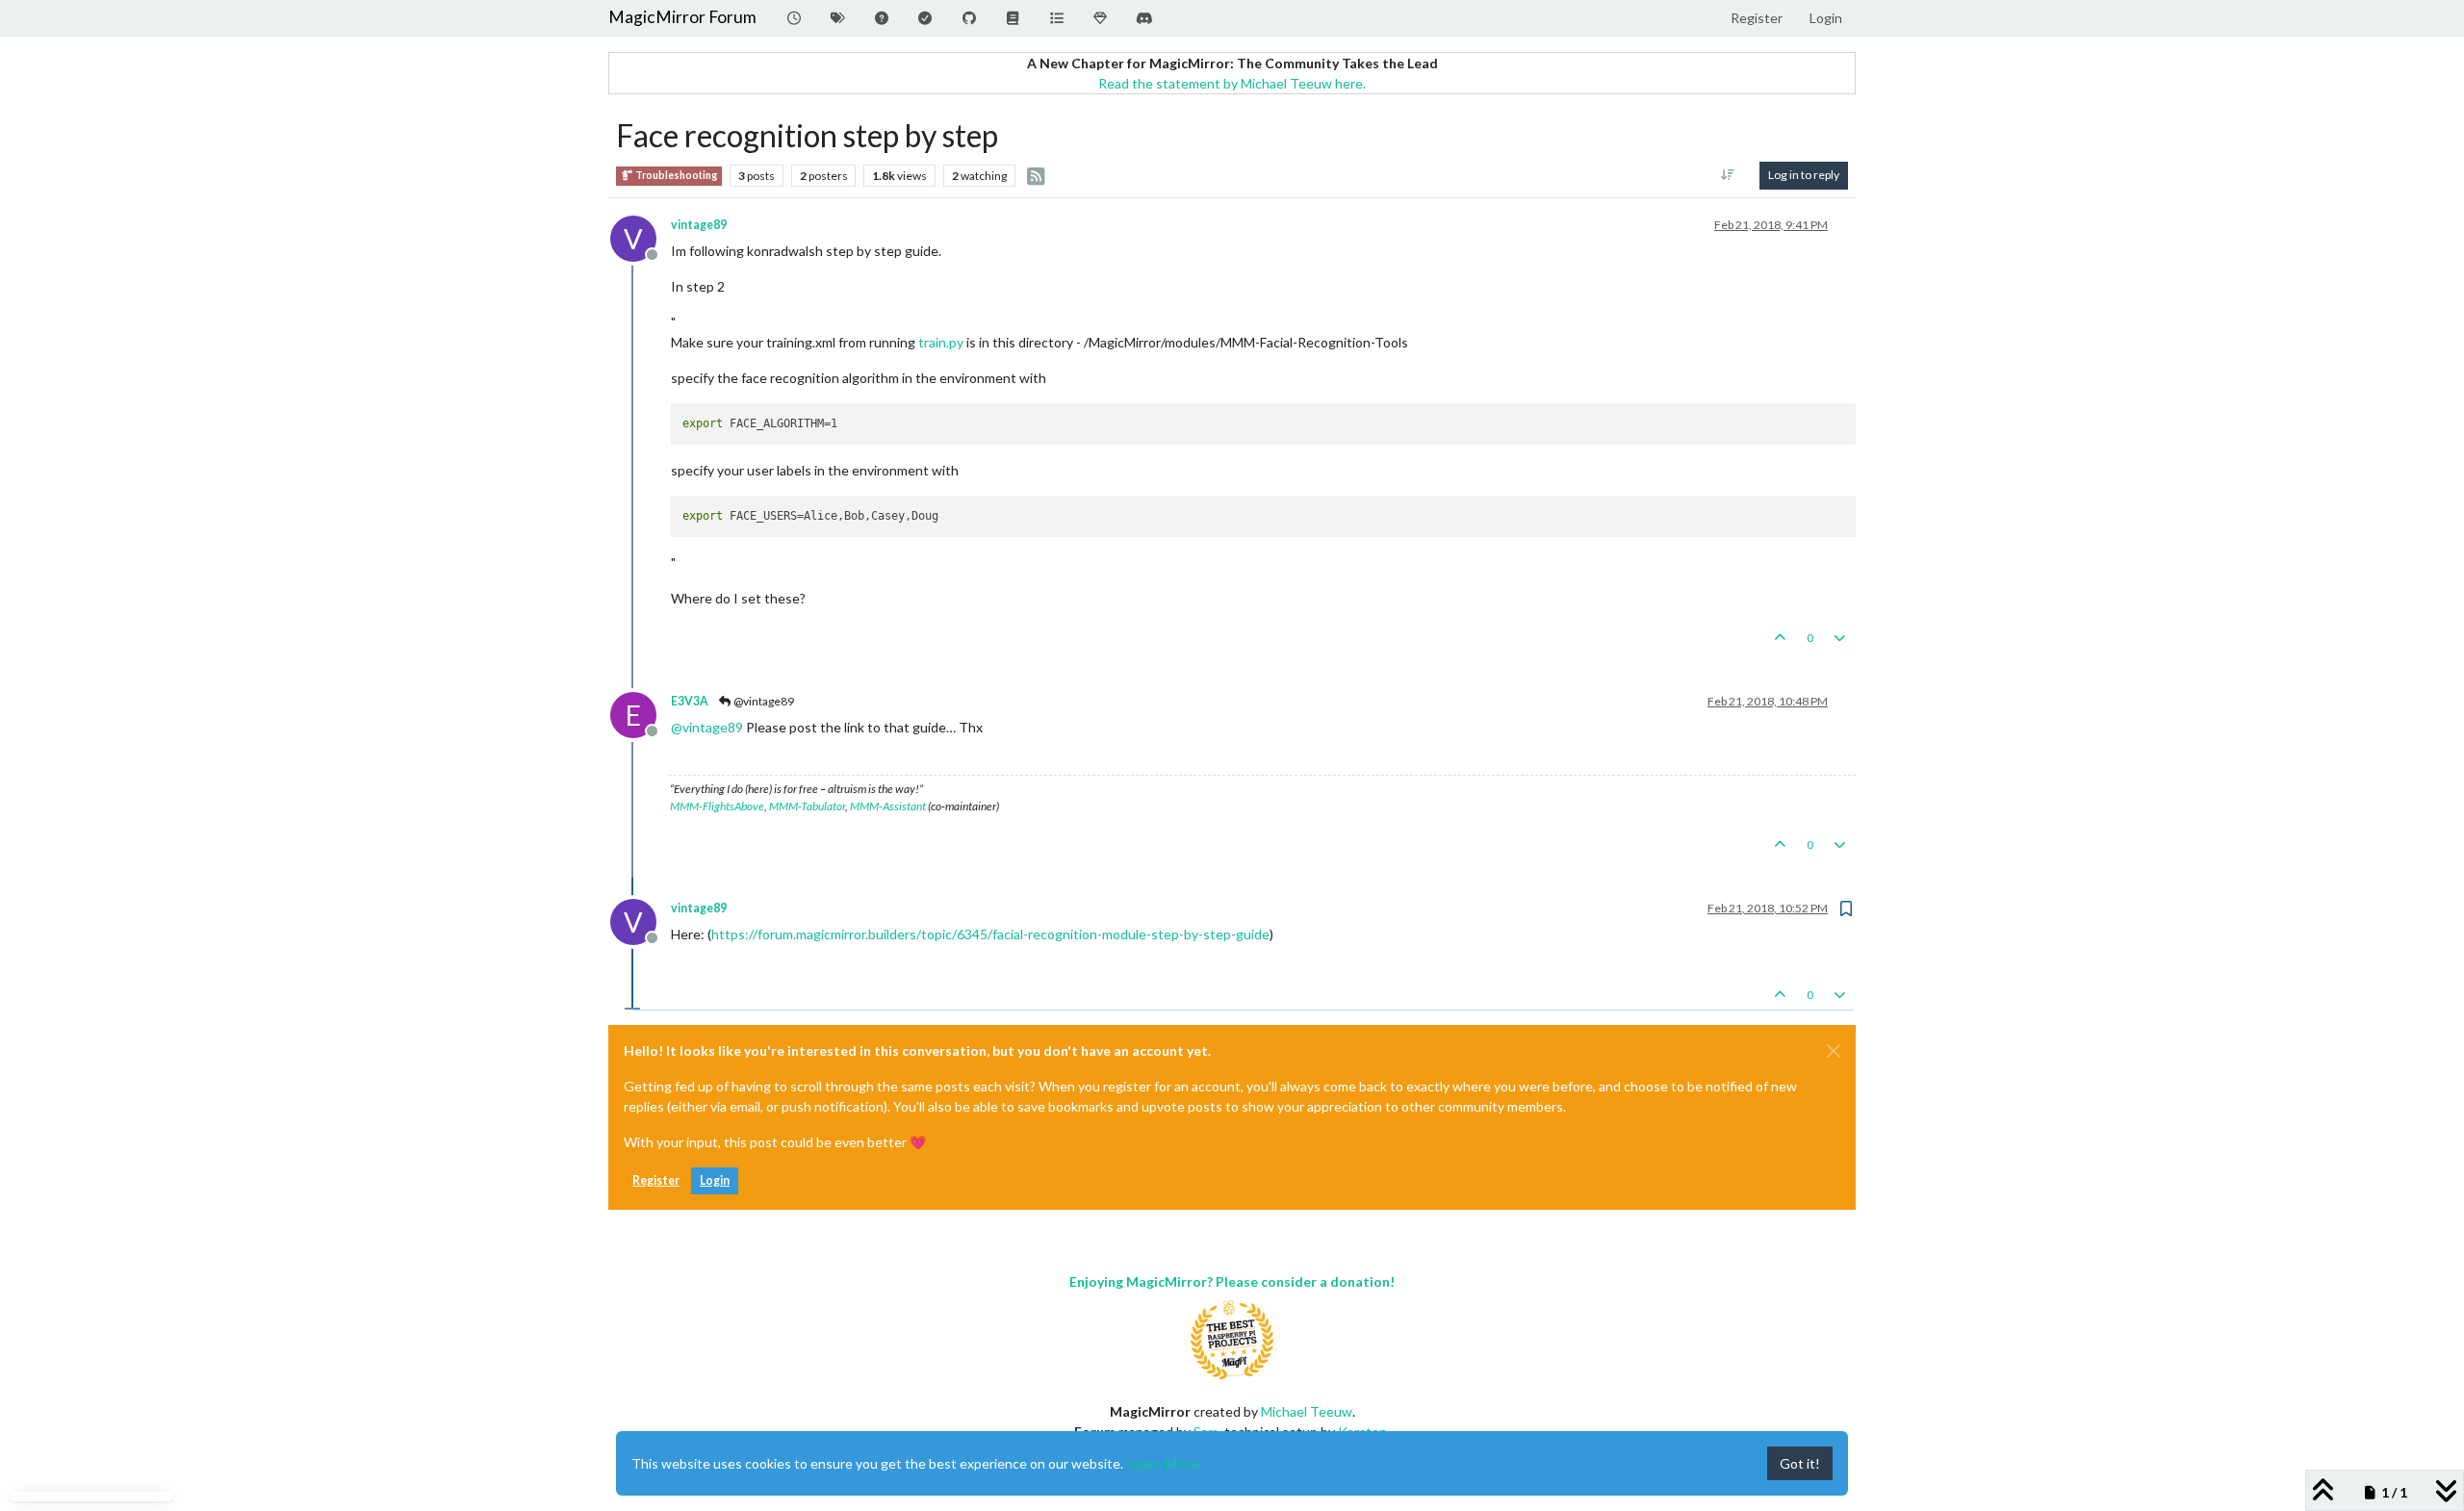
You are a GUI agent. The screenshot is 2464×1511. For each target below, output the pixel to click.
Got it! (1800, 1463)
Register (656, 1180)
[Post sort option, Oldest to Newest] (1728, 175)
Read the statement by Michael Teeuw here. (1232, 83)
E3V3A (690, 701)
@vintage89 (763, 701)
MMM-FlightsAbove (717, 806)
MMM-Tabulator (807, 806)
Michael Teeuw (1307, 1411)
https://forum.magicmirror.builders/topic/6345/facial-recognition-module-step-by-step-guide (990, 934)
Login (715, 1180)
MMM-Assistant (888, 806)
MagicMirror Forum (682, 17)
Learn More (1163, 1463)
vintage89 (699, 225)
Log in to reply (1804, 175)
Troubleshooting (675, 175)
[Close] (1834, 1051)
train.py (941, 342)
